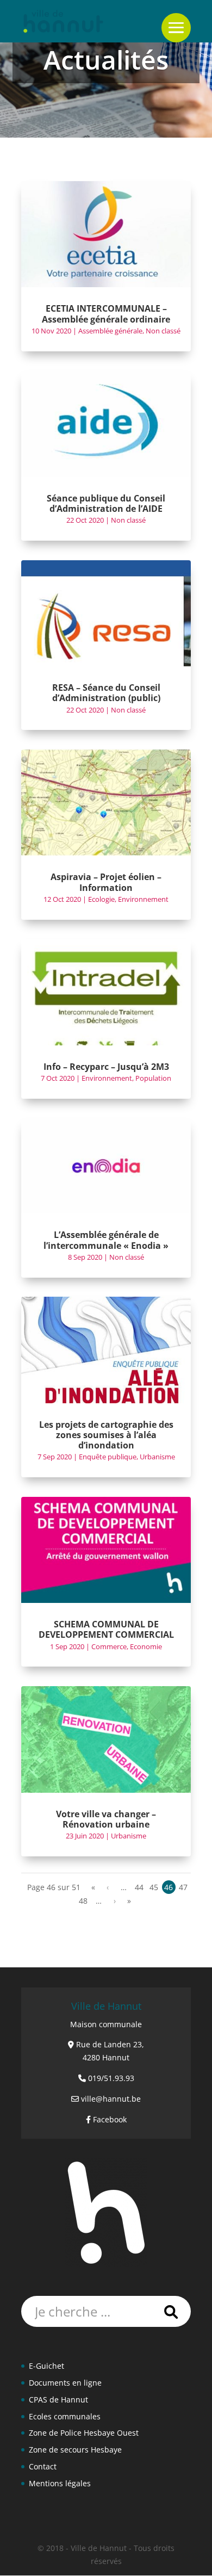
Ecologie (101, 899)
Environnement (143, 899)
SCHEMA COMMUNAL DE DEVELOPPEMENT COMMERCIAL (106, 1629)
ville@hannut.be (111, 2099)
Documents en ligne (65, 2383)
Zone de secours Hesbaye (75, 2450)
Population (153, 1078)
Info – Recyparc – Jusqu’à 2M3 (106, 1067)
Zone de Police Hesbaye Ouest (84, 2433)
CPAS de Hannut (58, 2399)
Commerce (109, 1646)
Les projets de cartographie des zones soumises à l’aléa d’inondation (106, 1435)
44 (139, 1887)
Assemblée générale (110, 331)
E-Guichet (46, 2366)
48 (83, 1901)
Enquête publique (108, 1457)
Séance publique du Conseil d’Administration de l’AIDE (106, 503)
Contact (43, 2466)
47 (183, 1887)
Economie (146, 1646)
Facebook (110, 2119)
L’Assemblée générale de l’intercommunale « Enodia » (106, 1240)
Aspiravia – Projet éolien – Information (106, 882)
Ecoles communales (65, 2416)
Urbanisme (157, 1457)
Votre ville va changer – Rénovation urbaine (106, 1819)
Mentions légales (60, 2483)
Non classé (163, 331)
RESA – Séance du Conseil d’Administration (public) (106, 693)
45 (154, 1887)
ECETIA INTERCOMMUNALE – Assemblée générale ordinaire (106, 314)
